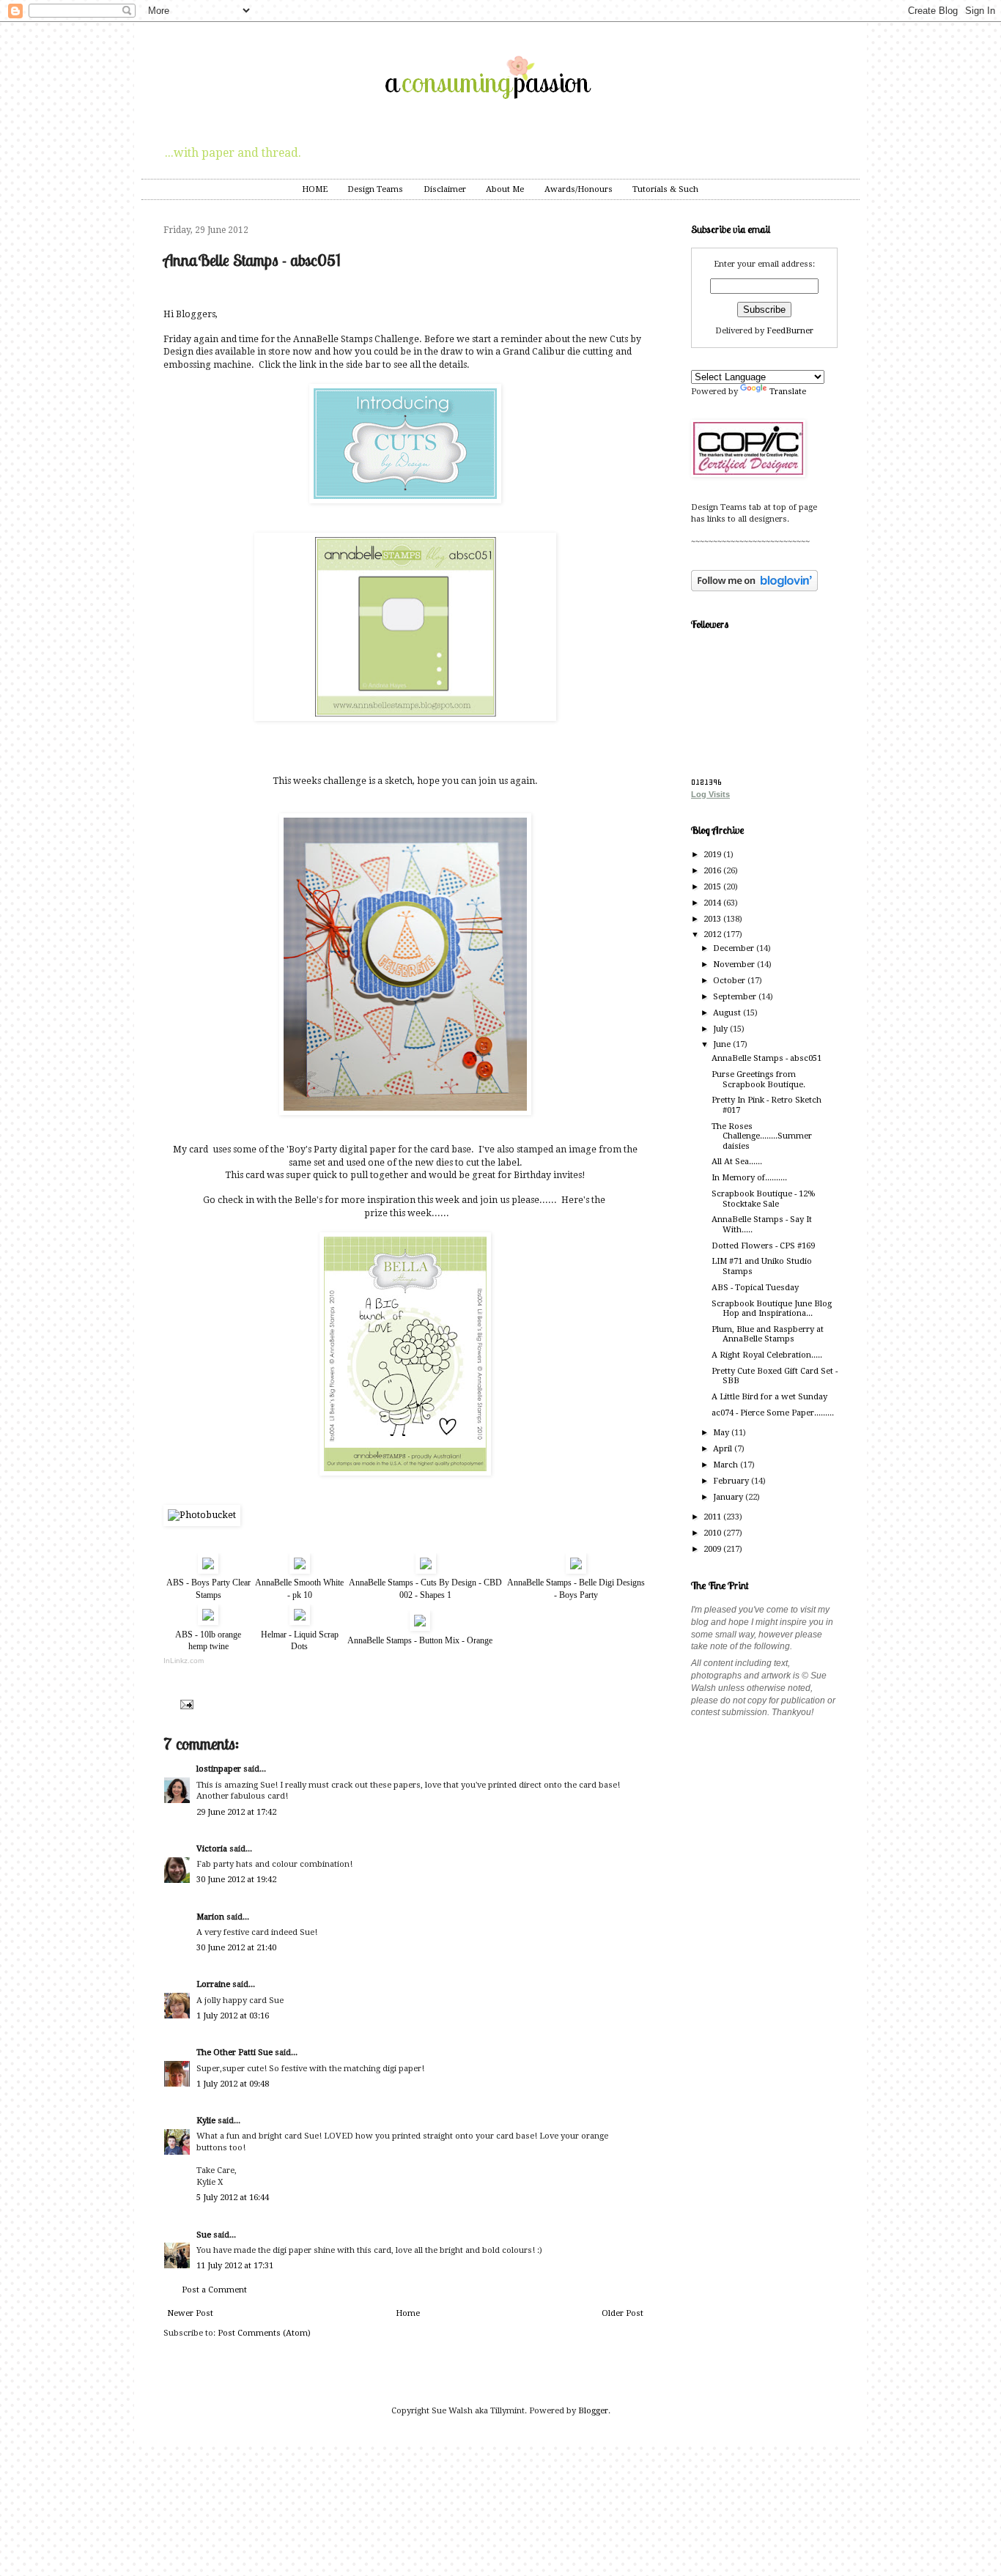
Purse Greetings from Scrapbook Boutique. (758, 1079)
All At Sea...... (737, 1162)
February (732, 1481)
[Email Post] (185, 1704)
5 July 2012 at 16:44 (233, 2198)
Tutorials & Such (665, 189)
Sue (204, 2235)
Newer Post (190, 2313)
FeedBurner (790, 331)
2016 (713, 871)
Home (408, 2313)
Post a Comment (214, 2290)
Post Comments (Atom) (264, 2333)
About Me (505, 189)
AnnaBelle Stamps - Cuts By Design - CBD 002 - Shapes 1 (425, 1589)
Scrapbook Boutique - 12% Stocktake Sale (763, 1199)
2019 (713, 855)
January (729, 1497)
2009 (713, 1549)
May (722, 1433)
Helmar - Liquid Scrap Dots (300, 1641)
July (721, 1029)
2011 (713, 1517)
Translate (788, 392)
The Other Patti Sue (234, 2053)
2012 (713, 934)
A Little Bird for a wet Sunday (769, 1397)
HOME (315, 189)
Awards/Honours (579, 189)
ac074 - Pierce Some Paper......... (773, 1413)
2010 (713, 1533)
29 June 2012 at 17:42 (236, 1812)
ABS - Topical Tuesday (755, 1288)
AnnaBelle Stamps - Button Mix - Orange (420, 1640)
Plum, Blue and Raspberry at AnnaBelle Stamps (768, 1334)
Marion (210, 1917)
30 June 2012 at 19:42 (236, 1880)
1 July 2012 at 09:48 (233, 2084)
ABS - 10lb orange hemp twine (208, 1641)
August (728, 1013)
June (723, 1044)
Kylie (206, 2121)
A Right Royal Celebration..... (767, 1355)
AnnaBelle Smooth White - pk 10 (299, 1589)
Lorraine (213, 1984)
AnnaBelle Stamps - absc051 (767, 1058)
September (736, 997)
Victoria (212, 1849)
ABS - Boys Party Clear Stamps (208, 1589)
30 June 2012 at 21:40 (236, 1948)
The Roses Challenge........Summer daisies (762, 1136)
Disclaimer (445, 189)
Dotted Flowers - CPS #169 (763, 1246)
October (730, 981)
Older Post (623, 2313)
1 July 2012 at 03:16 (233, 2016)
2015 (713, 887)
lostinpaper (219, 1769)
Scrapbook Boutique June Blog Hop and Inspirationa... (772, 1309)
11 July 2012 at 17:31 (235, 2266)
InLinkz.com (184, 1661)
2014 (713, 903)
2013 (713, 919)
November (735, 965)
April (724, 1449)
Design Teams (375, 189)
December (735, 948)
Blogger (593, 2411)
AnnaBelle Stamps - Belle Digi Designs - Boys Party (576, 1589)
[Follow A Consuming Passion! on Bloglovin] (754, 589)
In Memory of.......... (749, 1178)
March (727, 1465)
